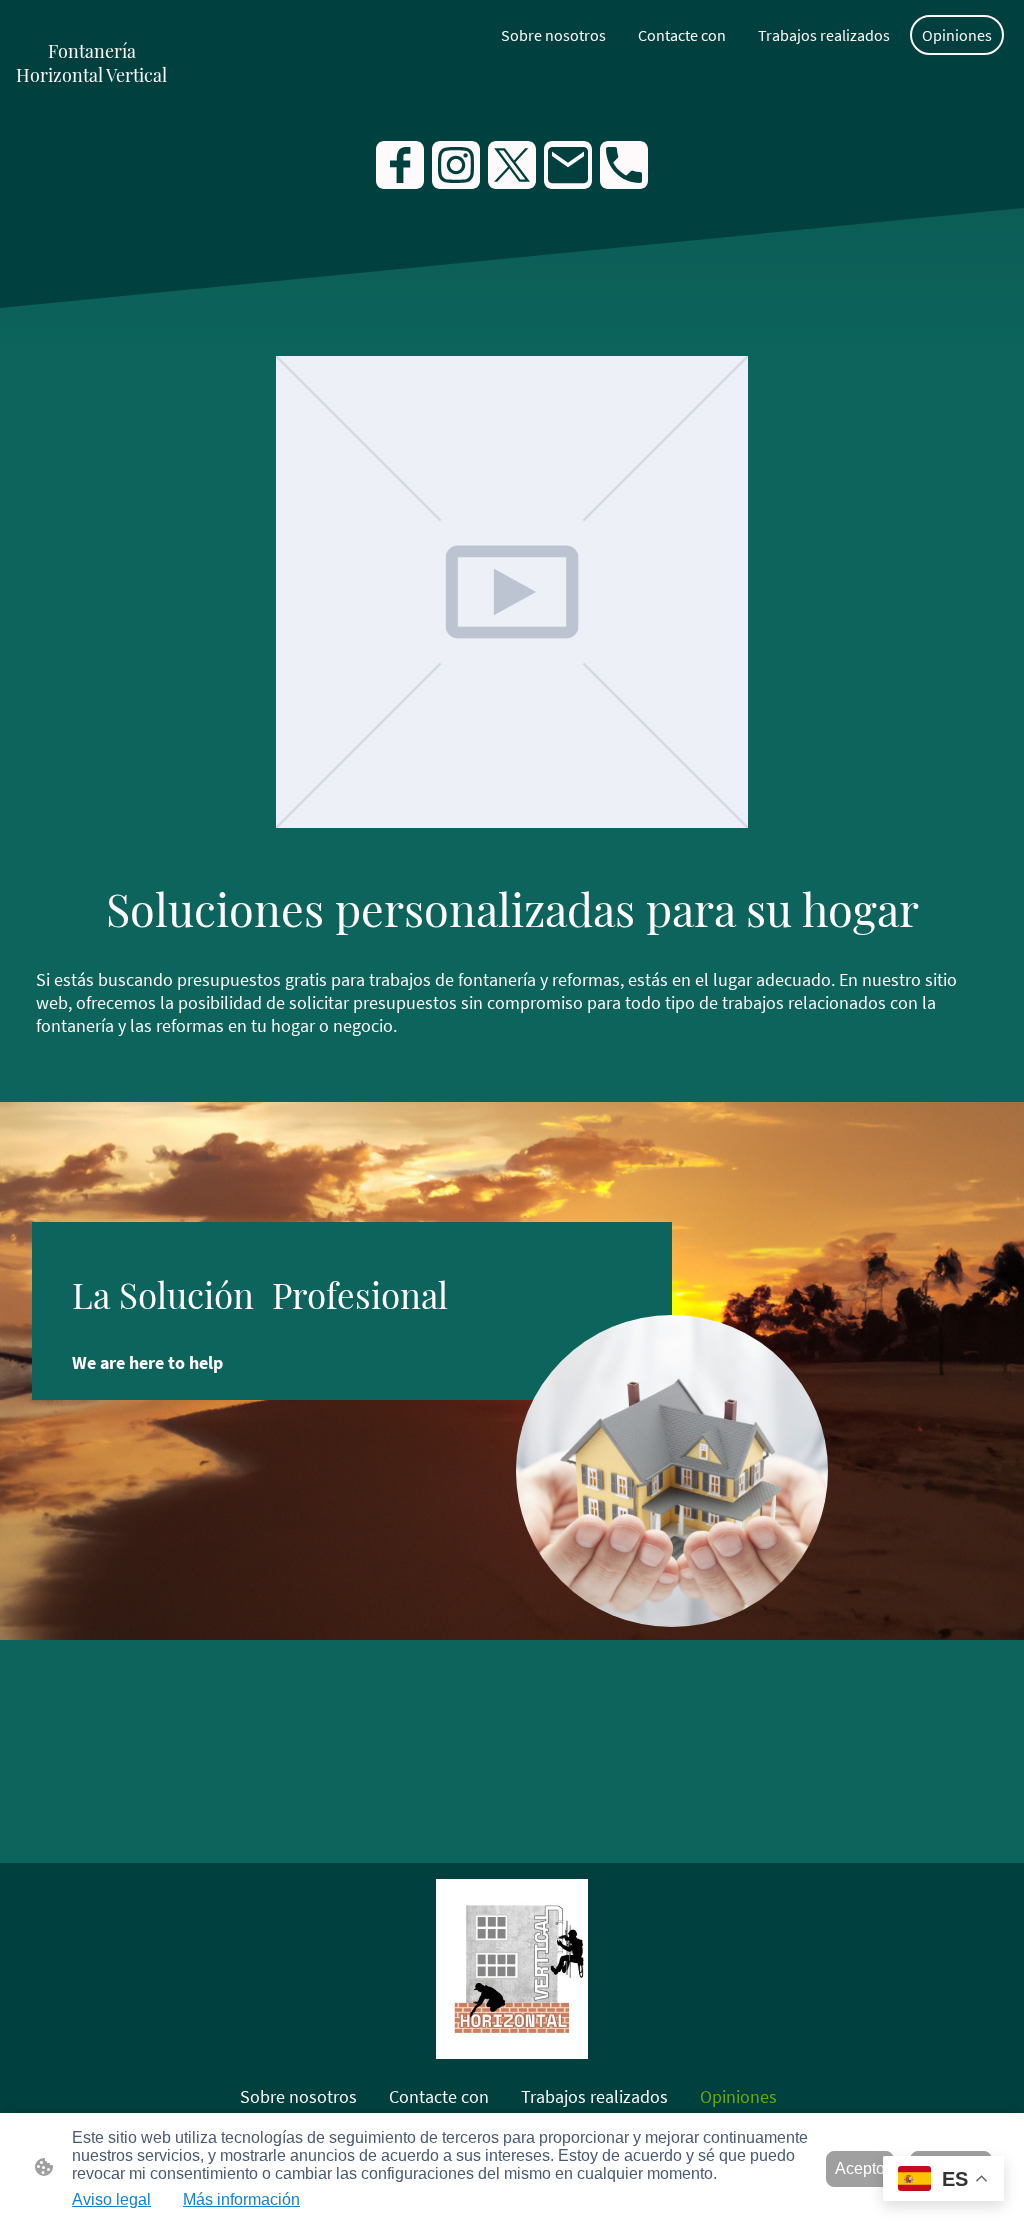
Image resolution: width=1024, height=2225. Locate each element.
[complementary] (943, 2180)
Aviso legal (111, 2199)
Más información (241, 2199)
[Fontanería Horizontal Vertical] (92, 111)
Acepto (860, 2168)
